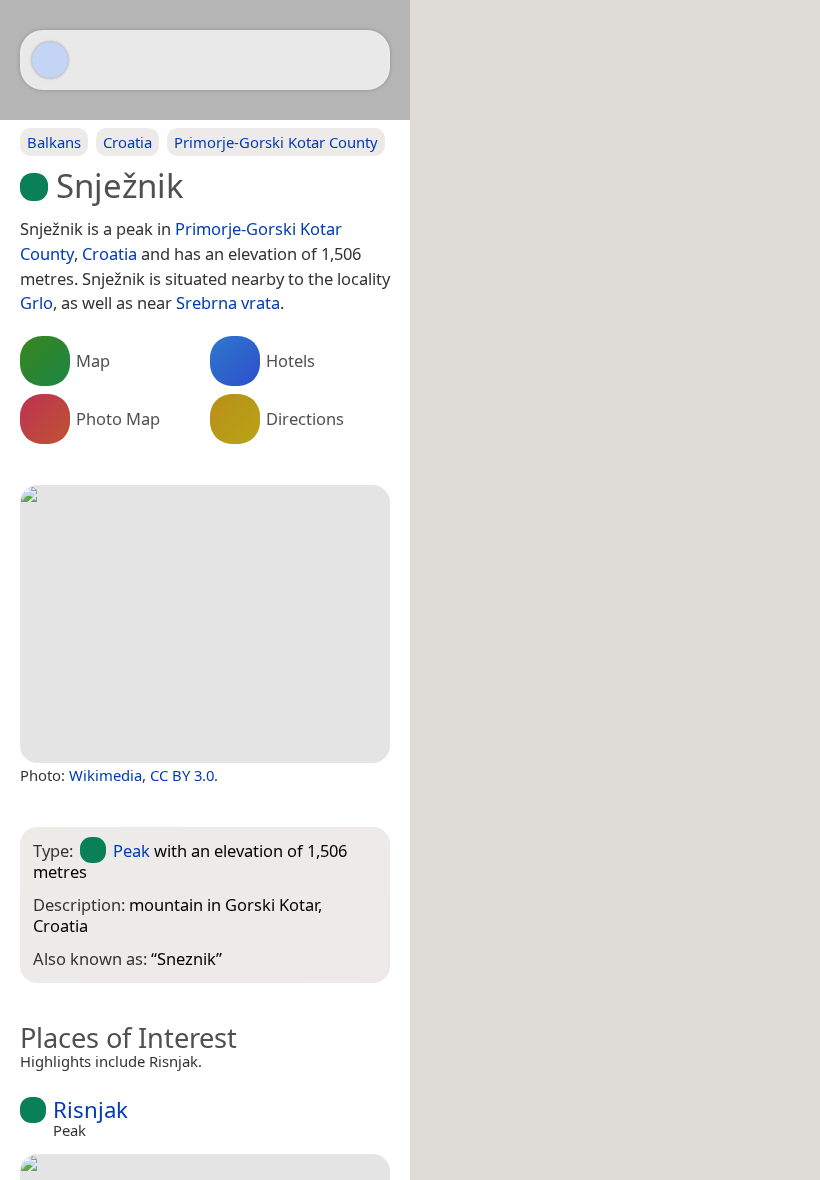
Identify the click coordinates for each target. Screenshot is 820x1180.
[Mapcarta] (50, 60)
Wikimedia (105, 775)
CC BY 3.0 (182, 775)
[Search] (365, 60)
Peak (131, 850)
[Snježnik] (205, 624)
